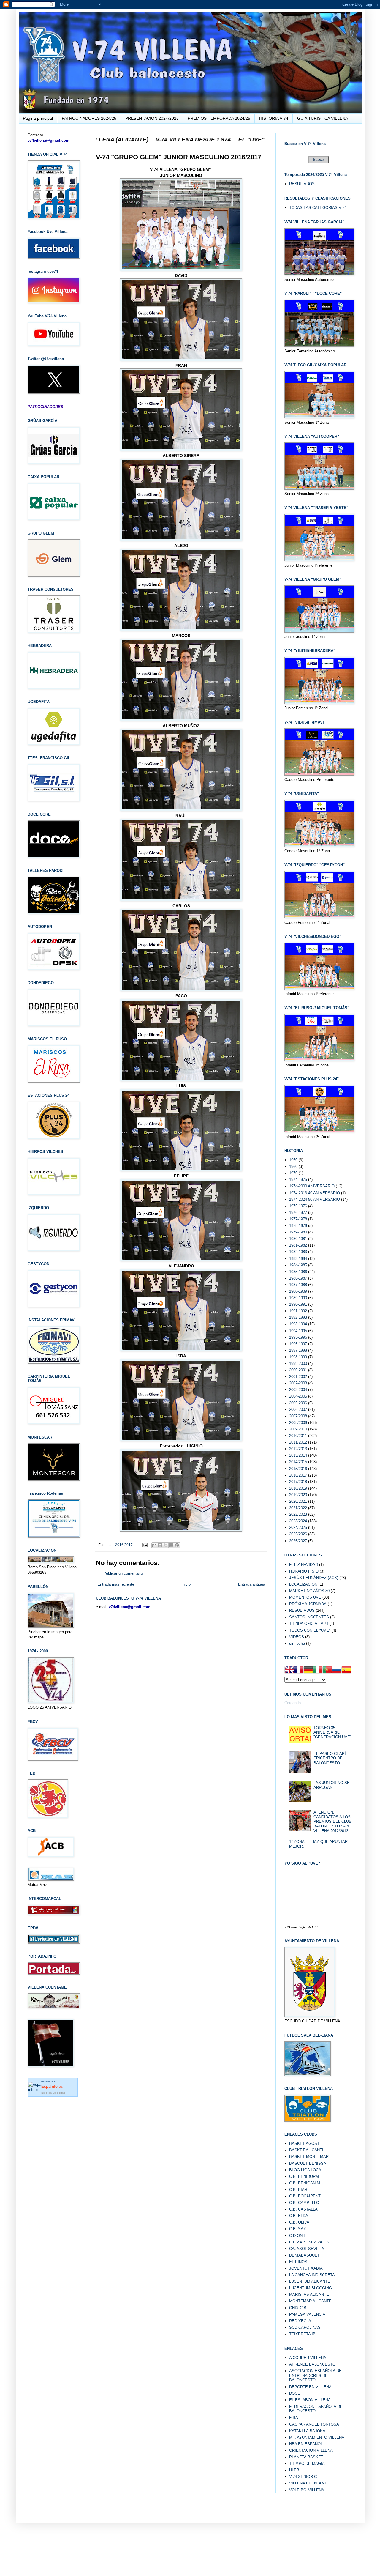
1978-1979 (298, 1226)
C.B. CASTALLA (303, 2209)
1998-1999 (298, 1357)
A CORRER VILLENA (308, 2358)
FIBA (294, 2417)
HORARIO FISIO (304, 1571)
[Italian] (318, 1671)
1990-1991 (298, 1304)
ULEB (294, 2470)
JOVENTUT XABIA (306, 2268)
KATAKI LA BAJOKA (307, 2431)
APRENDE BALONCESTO (312, 2364)
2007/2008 (298, 1416)
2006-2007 (298, 1410)
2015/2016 (298, 1469)
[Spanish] (346, 1671)
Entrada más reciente (116, 1584)
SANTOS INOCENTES (309, 1617)
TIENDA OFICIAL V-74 (309, 1623)
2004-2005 (298, 1396)
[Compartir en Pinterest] (177, 1545)
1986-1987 (298, 1278)
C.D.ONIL (297, 2236)
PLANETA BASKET (306, 2457)
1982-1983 (298, 1252)
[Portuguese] (327, 1671)
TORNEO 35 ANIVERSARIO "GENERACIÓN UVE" (332, 1732)
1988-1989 (298, 1291)
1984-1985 (298, 1265)
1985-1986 (298, 1272)
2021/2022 (298, 1508)
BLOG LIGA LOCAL (306, 2170)
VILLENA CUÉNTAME (308, 2483)
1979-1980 (298, 1232)
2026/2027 (298, 1541)
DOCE (295, 2393)
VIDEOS (297, 1637)
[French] (299, 1671)
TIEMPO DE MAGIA (307, 2464)
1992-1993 (298, 1317)
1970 (293, 1173)
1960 (293, 1166)
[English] (289, 1671)
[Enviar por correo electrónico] (154, 1545)
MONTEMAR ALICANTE (310, 2301)
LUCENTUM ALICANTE (310, 2281)
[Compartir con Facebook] (171, 1545)
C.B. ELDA (299, 2216)
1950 (293, 1160)
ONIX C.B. (298, 2308)
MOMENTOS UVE (305, 1597)
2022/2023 (298, 1514)
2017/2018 (298, 1482)
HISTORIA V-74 (274, 118)
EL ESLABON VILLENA (310, 2400)
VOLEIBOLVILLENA (307, 2490)
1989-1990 (298, 1298)
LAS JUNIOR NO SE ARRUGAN (332, 1785)
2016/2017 (124, 1545)
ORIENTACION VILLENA (311, 2450)
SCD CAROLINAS (305, 2327)
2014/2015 (298, 1462)
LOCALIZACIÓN (303, 1584)
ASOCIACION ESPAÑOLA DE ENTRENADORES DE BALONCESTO (315, 2375)
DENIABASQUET (304, 2255)
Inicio (186, 1584)
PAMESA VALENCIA (307, 2314)
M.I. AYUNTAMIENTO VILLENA (317, 2437)
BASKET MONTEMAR (309, 2157)
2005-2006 (298, 1403)
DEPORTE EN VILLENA (310, 2387)
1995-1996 (298, 1337)
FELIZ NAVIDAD (304, 1565)
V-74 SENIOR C (303, 2477)
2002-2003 (298, 1383)
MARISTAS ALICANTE (309, 2294)
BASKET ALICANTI (306, 2150)
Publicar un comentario (123, 1573)
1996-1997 (298, 1344)
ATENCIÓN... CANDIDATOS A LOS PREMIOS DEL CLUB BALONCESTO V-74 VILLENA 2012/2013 (332, 1821)
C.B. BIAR (298, 2190)
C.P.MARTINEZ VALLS (309, 2242)
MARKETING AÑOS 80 (309, 1591)
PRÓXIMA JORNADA (308, 1604)
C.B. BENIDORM (304, 2176)
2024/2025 (298, 1528)
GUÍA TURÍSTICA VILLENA (323, 118)
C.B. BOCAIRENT (305, 2196)
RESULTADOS (302, 184)
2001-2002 (298, 1377)
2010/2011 (298, 1436)
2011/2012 (298, 1442)
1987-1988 (298, 1285)
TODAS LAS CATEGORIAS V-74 (318, 208)
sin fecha (297, 1643)
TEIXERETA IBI (303, 2334)
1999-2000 (298, 1363)
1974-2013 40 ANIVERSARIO (315, 1193)
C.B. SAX (298, 2229)
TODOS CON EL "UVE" (310, 1630)
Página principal (38, 118)
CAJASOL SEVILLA (307, 2249)
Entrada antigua (252, 1584)
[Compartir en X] (166, 1545)
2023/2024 (298, 1521)
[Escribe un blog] (160, 1545)
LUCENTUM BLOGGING (311, 2288)
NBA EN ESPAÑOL (306, 2444)
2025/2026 (298, 1534)
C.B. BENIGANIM (305, 2183)
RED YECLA (300, 2321)
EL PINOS (298, 2262)
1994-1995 (298, 1331)
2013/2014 (298, 1455)
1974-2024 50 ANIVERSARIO (315, 1199)
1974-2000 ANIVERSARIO (312, 1186)
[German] (308, 1671)
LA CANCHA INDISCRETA (312, 2275)
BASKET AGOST (304, 2143)
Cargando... (294, 1703)
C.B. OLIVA (299, 2222)
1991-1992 (298, 1311)
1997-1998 (298, 1350)
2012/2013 (298, 1449)
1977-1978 (298, 1219)
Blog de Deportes (53, 2093)
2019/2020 (298, 1495)
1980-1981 (298, 1239)
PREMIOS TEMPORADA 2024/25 (219, 118)
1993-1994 (298, 1324)
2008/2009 (298, 1423)
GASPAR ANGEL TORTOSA (314, 2424)
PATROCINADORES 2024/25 (89, 118)
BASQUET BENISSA (308, 2163)
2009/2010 (298, 1429)
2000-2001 (298, 1370)
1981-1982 (298, 1245)
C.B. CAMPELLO (304, 2203)
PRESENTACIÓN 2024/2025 (152, 118)
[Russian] (337, 1671)
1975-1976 (298, 1206)
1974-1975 (298, 1180)
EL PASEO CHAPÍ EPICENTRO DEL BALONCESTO (330, 1758)
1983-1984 (298, 1259)
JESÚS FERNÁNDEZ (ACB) (314, 1578)
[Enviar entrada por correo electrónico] (144, 1545)
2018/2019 (298, 1488)
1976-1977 (298, 1213)
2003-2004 (298, 1390)
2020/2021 (298, 1501)
